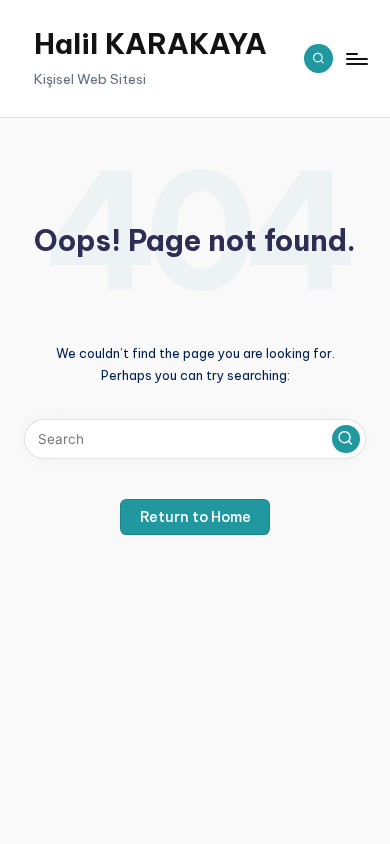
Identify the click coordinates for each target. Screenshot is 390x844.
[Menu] (356, 58)
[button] (346, 439)
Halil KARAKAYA (150, 44)
